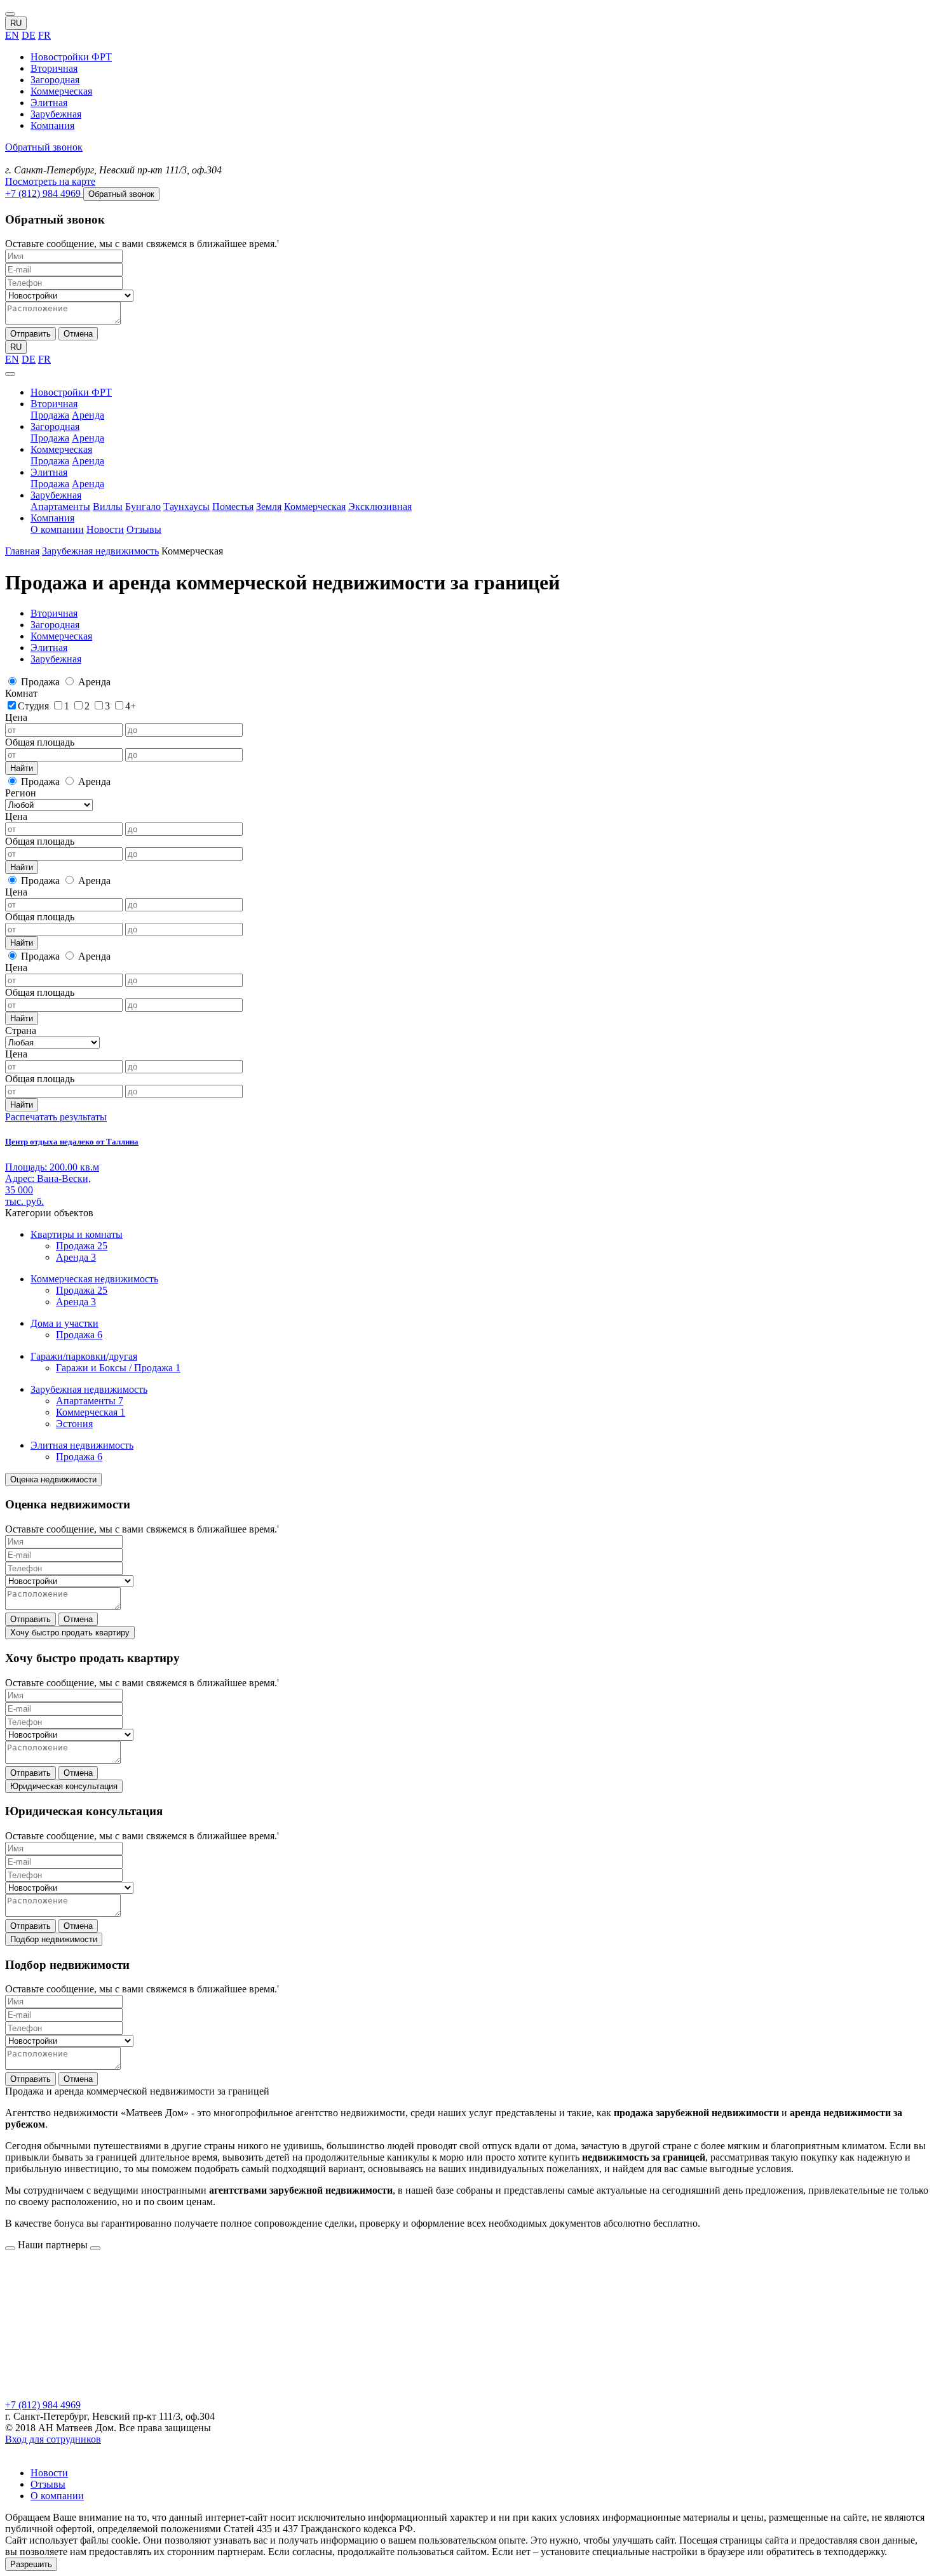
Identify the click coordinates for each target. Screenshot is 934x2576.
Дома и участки (64, 1323)
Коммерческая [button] (61, 449)
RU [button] (16, 23)
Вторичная (54, 68)
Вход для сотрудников (53, 2439)
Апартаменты (60, 506)
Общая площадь (40, 742)
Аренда (88, 415)
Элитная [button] (49, 472)
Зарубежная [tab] (56, 659)
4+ (131, 706)
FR (44, 35)
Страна (21, 1030)
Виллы (108, 506)
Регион (21, 793)
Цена (16, 717)
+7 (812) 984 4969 (43, 2405)
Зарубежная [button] (56, 495)
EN (12, 35)
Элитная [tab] (49, 647)
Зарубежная (56, 114)
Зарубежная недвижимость (100, 551)
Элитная (49, 103)
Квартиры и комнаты (77, 1234)
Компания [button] (52, 518)
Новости (105, 529)
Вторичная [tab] (54, 613)
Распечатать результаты (56, 1117)
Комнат (21, 693)
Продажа (50, 415)
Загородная (55, 80)
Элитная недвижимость (82, 1445)
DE (29, 35)
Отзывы (144, 529)
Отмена (78, 334)
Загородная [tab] (55, 625)
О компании (57, 529)
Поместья (233, 506)
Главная (22, 551)
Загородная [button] (55, 426)
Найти (22, 768)
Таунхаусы (186, 506)
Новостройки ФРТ (71, 57)
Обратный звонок (44, 147)
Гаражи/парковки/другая (84, 1356)
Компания (52, 125)
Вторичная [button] (54, 404)
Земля (269, 506)
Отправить (30, 334)
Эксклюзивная (380, 506)
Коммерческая (61, 91)
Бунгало (143, 506)
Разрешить (31, 2564)
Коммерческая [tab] (61, 636)
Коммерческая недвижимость (94, 1279)
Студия (35, 706)
